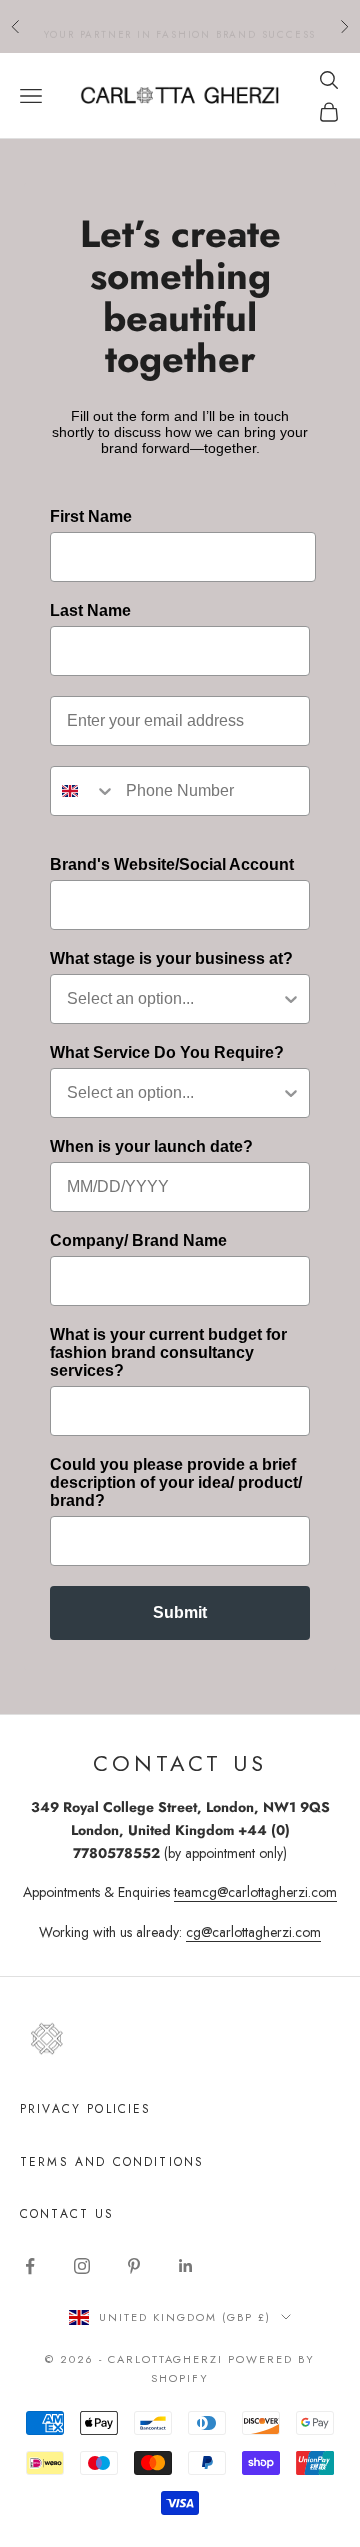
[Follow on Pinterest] (134, 2266)
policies (119, 2109)
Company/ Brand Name (138, 1240)
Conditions (159, 2162)
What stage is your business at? (171, 958)
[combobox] (83, 791)
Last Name (90, 610)
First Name (91, 516)
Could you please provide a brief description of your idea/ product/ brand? (176, 1482)
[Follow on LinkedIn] (186, 2266)
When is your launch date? (151, 1146)
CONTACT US (67, 2214)
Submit (180, 1612)
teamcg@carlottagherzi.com (255, 1892)
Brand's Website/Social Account (172, 864)
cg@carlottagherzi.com (253, 1932)
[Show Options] (291, 999)
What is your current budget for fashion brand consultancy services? (168, 1352)
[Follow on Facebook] (30, 2266)
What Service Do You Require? (167, 1052)
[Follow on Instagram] (82, 2266)
